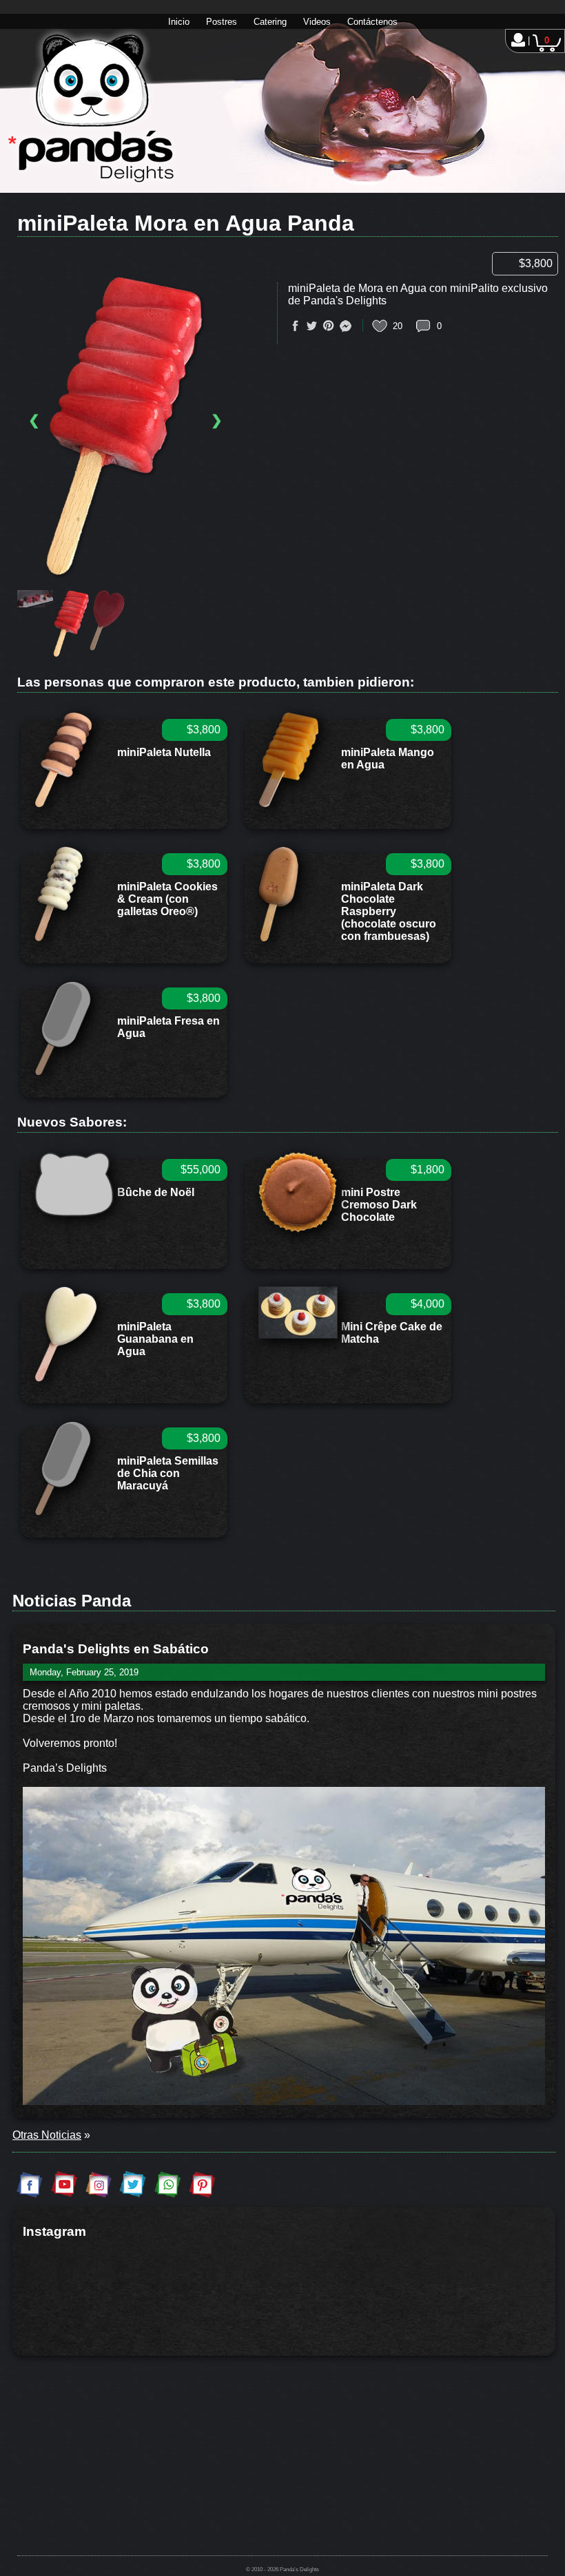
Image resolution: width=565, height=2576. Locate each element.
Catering (270, 22)
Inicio (179, 22)
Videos (317, 22)
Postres (222, 22)
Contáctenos (372, 22)
